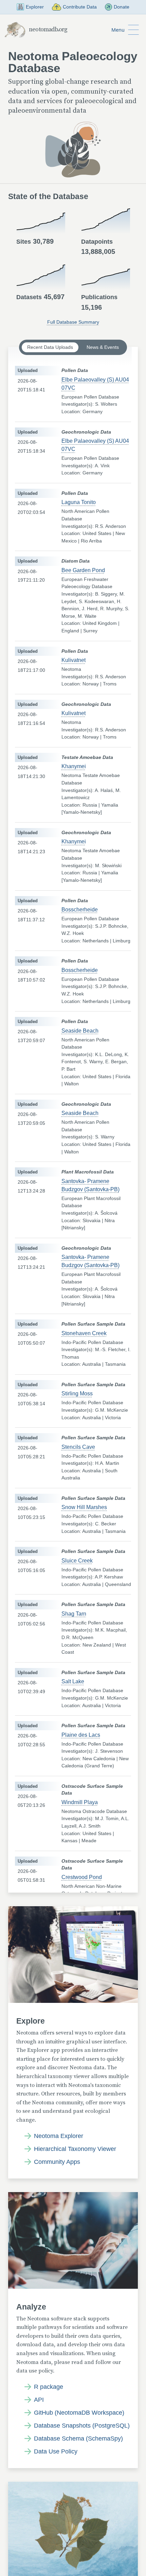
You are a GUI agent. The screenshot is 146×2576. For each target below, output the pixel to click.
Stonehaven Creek (84, 1333)
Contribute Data (80, 7)
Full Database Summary (73, 322)
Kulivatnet (74, 660)
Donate (122, 7)
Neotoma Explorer (59, 2136)
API (39, 2400)
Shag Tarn (74, 1614)
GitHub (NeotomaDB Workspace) (79, 2413)
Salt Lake (73, 1681)
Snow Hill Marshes (84, 1507)
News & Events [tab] (103, 347)
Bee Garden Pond (83, 570)
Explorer (35, 7)
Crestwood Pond (82, 1877)
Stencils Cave (78, 1447)
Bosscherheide (80, 910)
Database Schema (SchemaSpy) (78, 2439)
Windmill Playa (80, 1802)
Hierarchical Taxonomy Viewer (75, 2149)
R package (49, 2387)
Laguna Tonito (79, 502)
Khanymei (74, 766)
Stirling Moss (77, 1394)
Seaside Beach (80, 1031)
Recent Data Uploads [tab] (50, 347)
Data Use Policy (56, 2451)
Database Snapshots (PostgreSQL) (82, 2426)
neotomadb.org (48, 30)
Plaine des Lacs (81, 1735)
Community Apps (57, 2162)
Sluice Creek (77, 1561)
